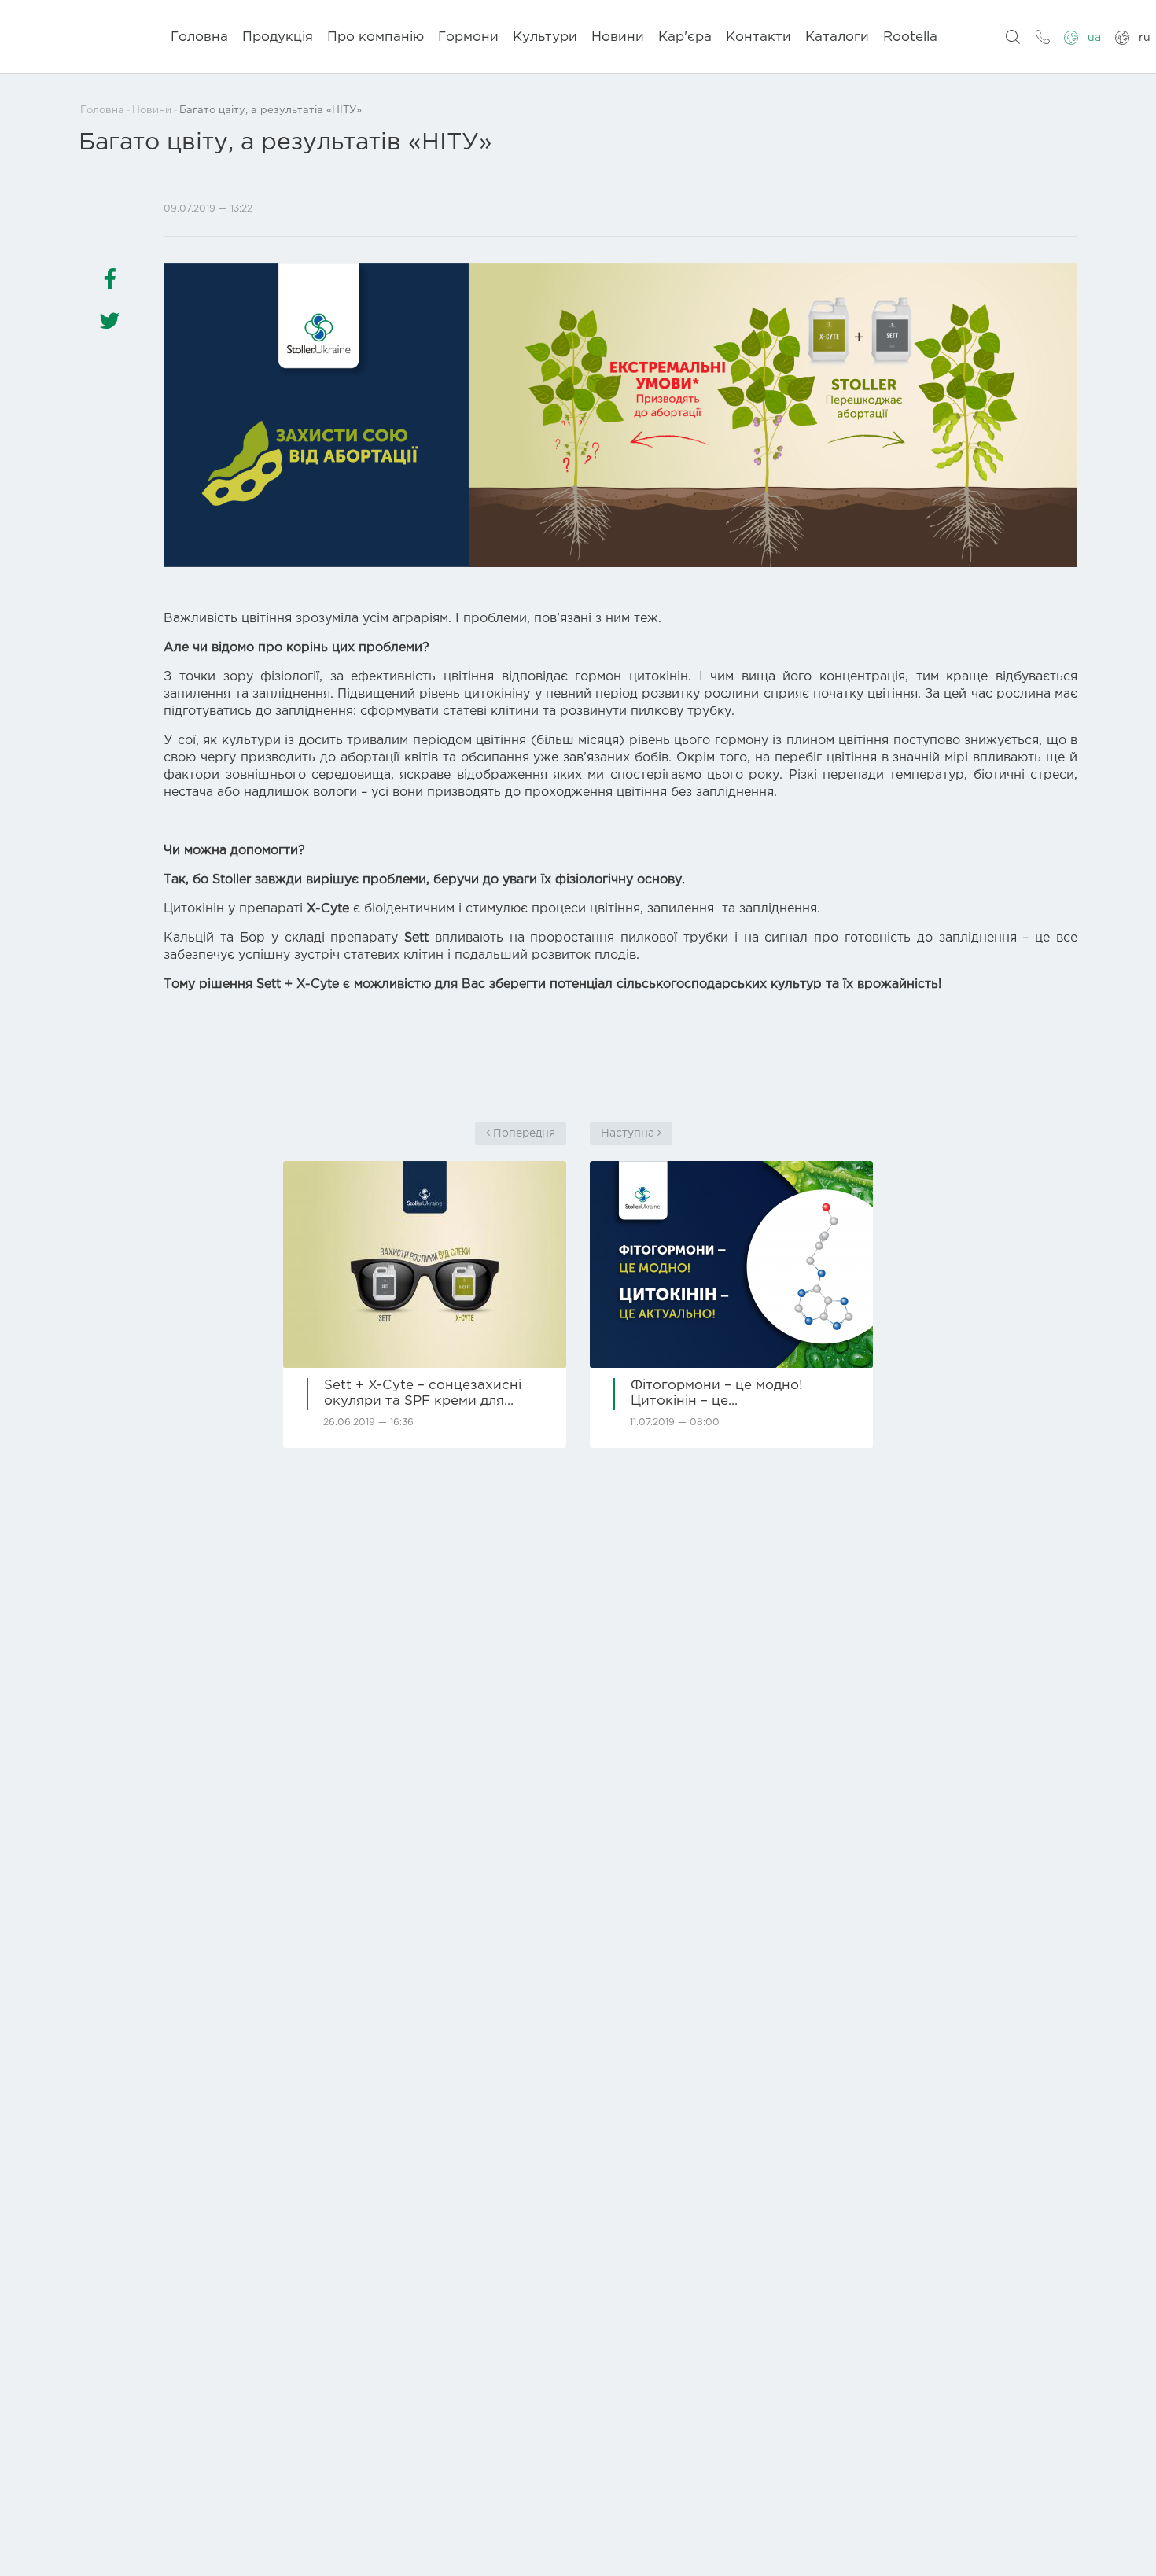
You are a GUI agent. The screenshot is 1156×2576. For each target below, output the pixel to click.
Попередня (523, 1133)
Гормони (468, 37)
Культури (545, 37)
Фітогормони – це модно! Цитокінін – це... (717, 1393)
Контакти (758, 37)
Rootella (910, 37)
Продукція (278, 37)
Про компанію (376, 37)
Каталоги (837, 37)
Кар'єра (685, 37)
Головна (199, 37)
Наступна (629, 1133)
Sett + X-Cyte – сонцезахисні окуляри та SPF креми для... (423, 1393)
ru (1145, 38)
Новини (618, 37)
